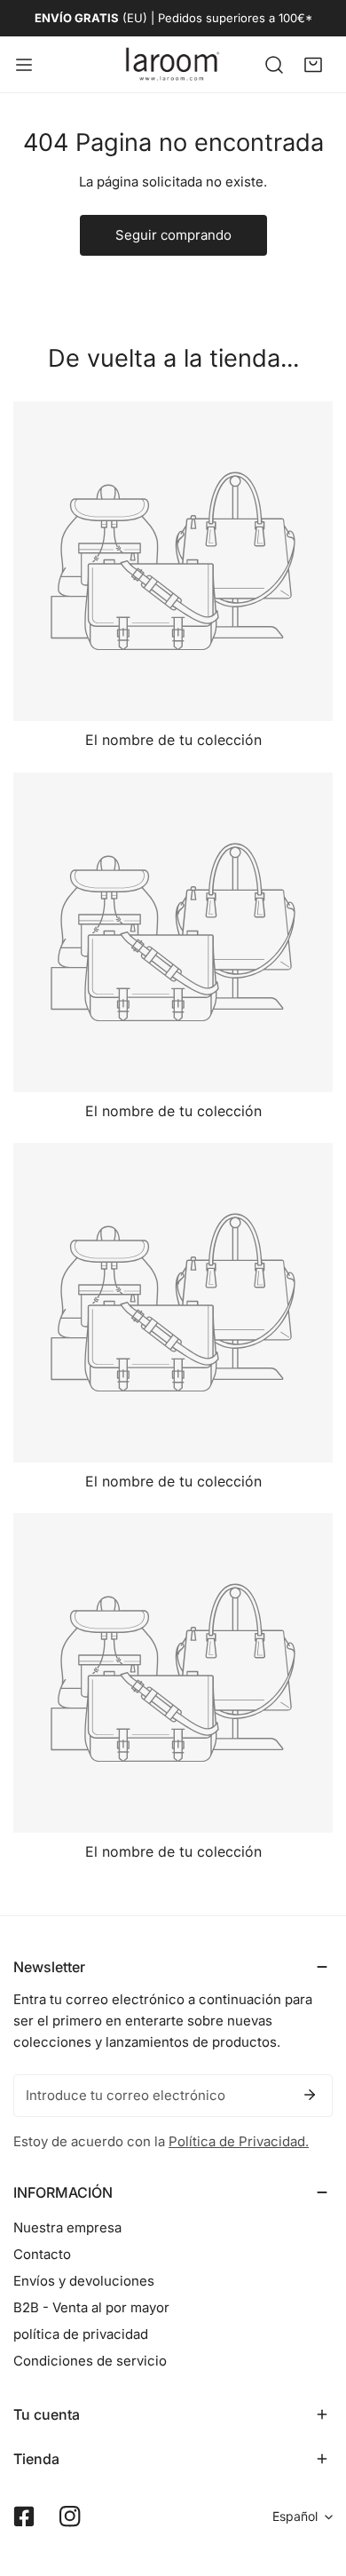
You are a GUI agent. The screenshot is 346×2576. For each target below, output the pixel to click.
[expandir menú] (24, 64)
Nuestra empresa (67, 2227)
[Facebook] (24, 2517)
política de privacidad (81, 2334)
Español (295, 2516)
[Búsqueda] (274, 64)
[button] (313, 64)
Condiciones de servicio (90, 2361)
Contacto (42, 2254)
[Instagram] (70, 2517)
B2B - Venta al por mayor (91, 2307)
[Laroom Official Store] (173, 64)
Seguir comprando (173, 235)
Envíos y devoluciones (84, 2281)
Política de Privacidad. (239, 2141)
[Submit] (310, 2095)
